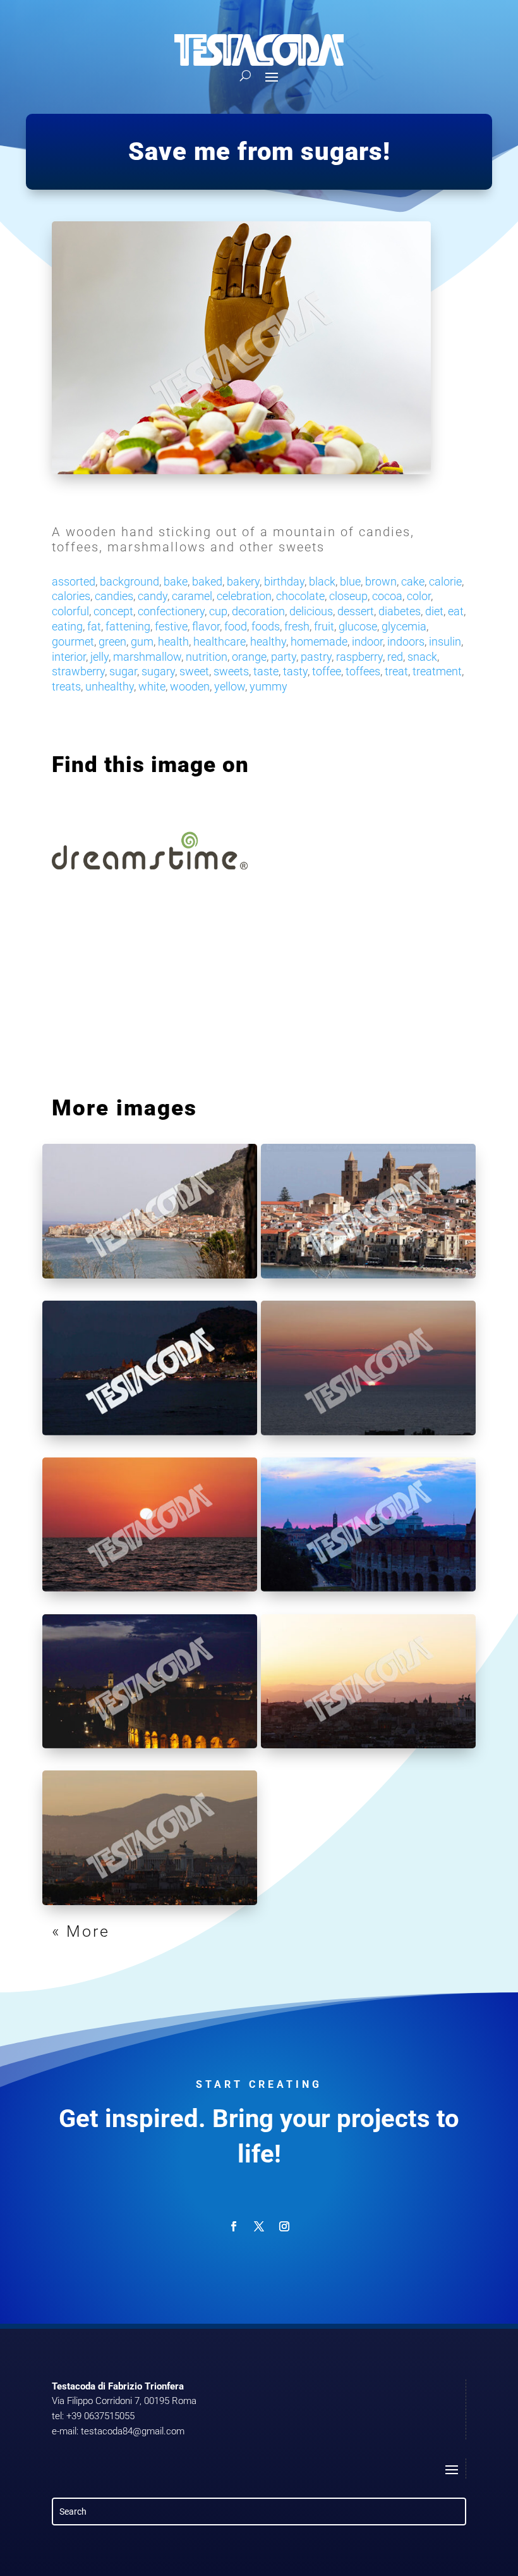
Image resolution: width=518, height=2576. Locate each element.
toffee (327, 671)
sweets (231, 671)
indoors (406, 641)
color (419, 596)
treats (66, 686)
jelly (99, 657)
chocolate (300, 596)
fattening (128, 626)
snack (422, 657)
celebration (244, 596)
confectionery (171, 611)
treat (396, 671)
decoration (258, 611)
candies (114, 596)
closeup (348, 596)
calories (71, 596)
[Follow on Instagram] (284, 2226)
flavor (206, 626)
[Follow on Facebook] (234, 2226)
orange (249, 657)
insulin (445, 641)
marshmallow (147, 657)
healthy (268, 641)
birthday (284, 581)
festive (171, 626)
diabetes (400, 611)
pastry (316, 657)
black (322, 581)
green (112, 641)
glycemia (404, 626)
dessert (356, 611)
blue (350, 581)
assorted (74, 581)
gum (142, 641)
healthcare (220, 641)
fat (94, 626)
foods (266, 626)
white (152, 686)
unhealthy (110, 686)
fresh (297, 626)
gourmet (73, 641)
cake (413, 581)
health (173, 641)
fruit (324, 626)
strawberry (78, 671)
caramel (192, 596)
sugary (158, 671)
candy (153, 596)
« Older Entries (116, 1931)
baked (207, 581)
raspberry (359, 657)
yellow (230, 686)
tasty (295, 671)
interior (69, 657)
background (129, 581)
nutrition (207, 657)
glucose (358, 626)
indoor (367, 641)
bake (176, 581)
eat (456, 611)
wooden (190, 686)
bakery (243, 581)
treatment (437, 671)
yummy (268, 686)
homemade (319, 641)
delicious (311, 611)
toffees (363, 671)
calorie (445, 581)
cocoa (387, 596)
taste (266, 671)
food (236, 626)
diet (434, 611)
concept (113, 611)
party (284, 657)
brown (381, 581)
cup (218, 611)
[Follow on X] (259, 2226)
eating (67, 626)
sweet (194, 671)
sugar (123, 671)
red (395, 657)
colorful (70, 611)
